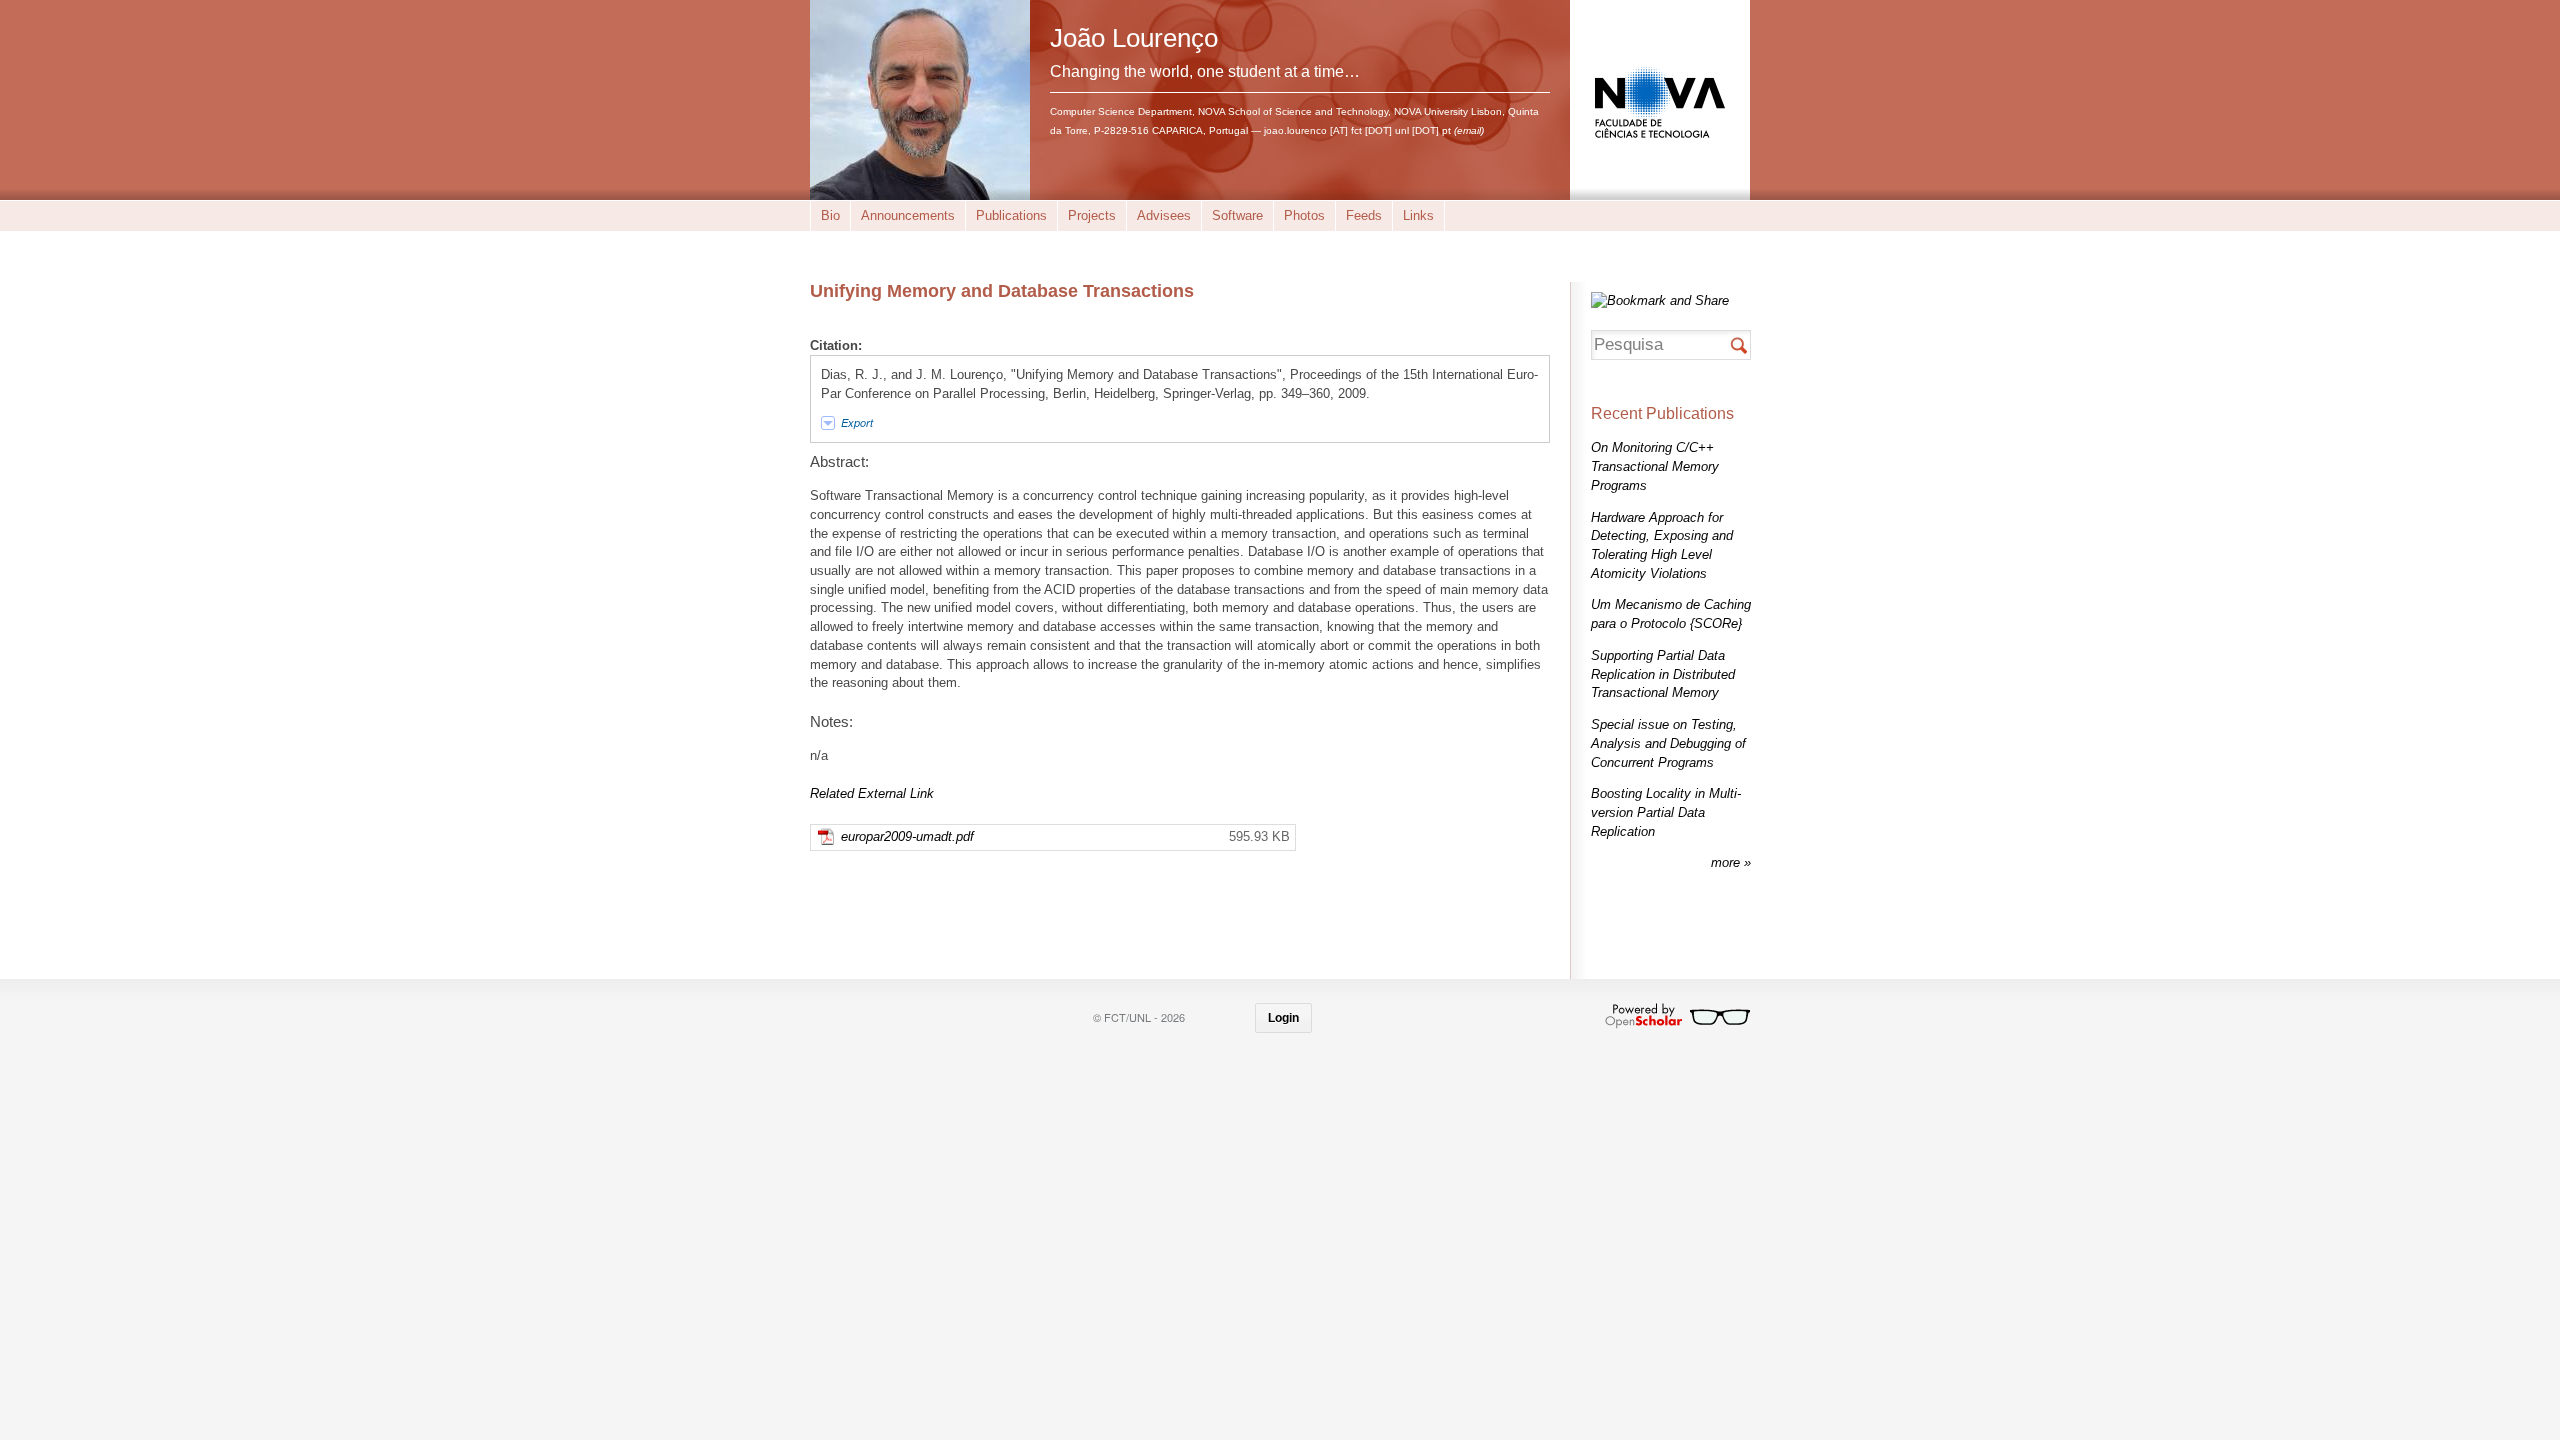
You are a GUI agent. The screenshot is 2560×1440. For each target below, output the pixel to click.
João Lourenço (1134, 38)
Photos (1304, 215)
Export (857, 422)
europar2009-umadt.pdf (907, 836)
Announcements (908, 215)
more (1727, 862)
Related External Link (872, 793)
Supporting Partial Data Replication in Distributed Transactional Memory (1663, 674)
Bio (830, 215)
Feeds (1364, 215)
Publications (1011, 215)
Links (1418, 215)
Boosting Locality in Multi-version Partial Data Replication (1666, 812)
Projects (1092, 215)
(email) (1469, 130)
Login (1283, 1018)
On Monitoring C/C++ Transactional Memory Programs (1655, 466)
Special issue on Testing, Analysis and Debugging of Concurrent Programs (1668, 743)
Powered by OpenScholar (1677, 1016)
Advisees (1164, 215)
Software (1237, 215)
